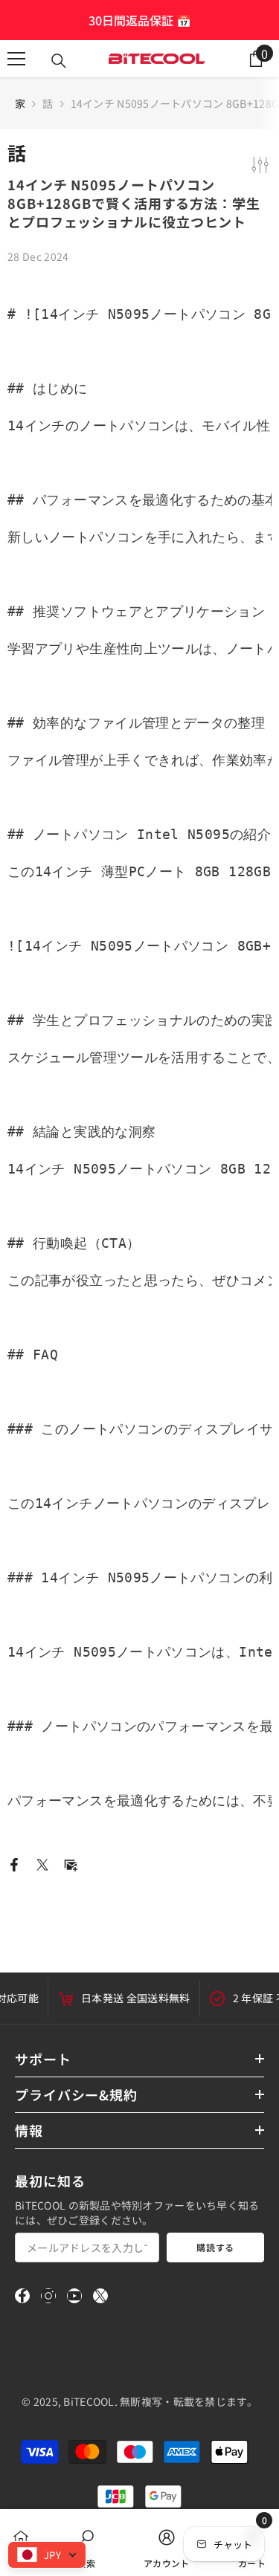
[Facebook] (14, 1863)
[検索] (59, 61)
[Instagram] (48, 2296)
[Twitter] (42, 1863)
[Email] (71, 1863)
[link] (86, 2543)
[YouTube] (74, 2296)
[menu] (16, 59)
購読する (215, 2247)
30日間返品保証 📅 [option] (140, 20)
